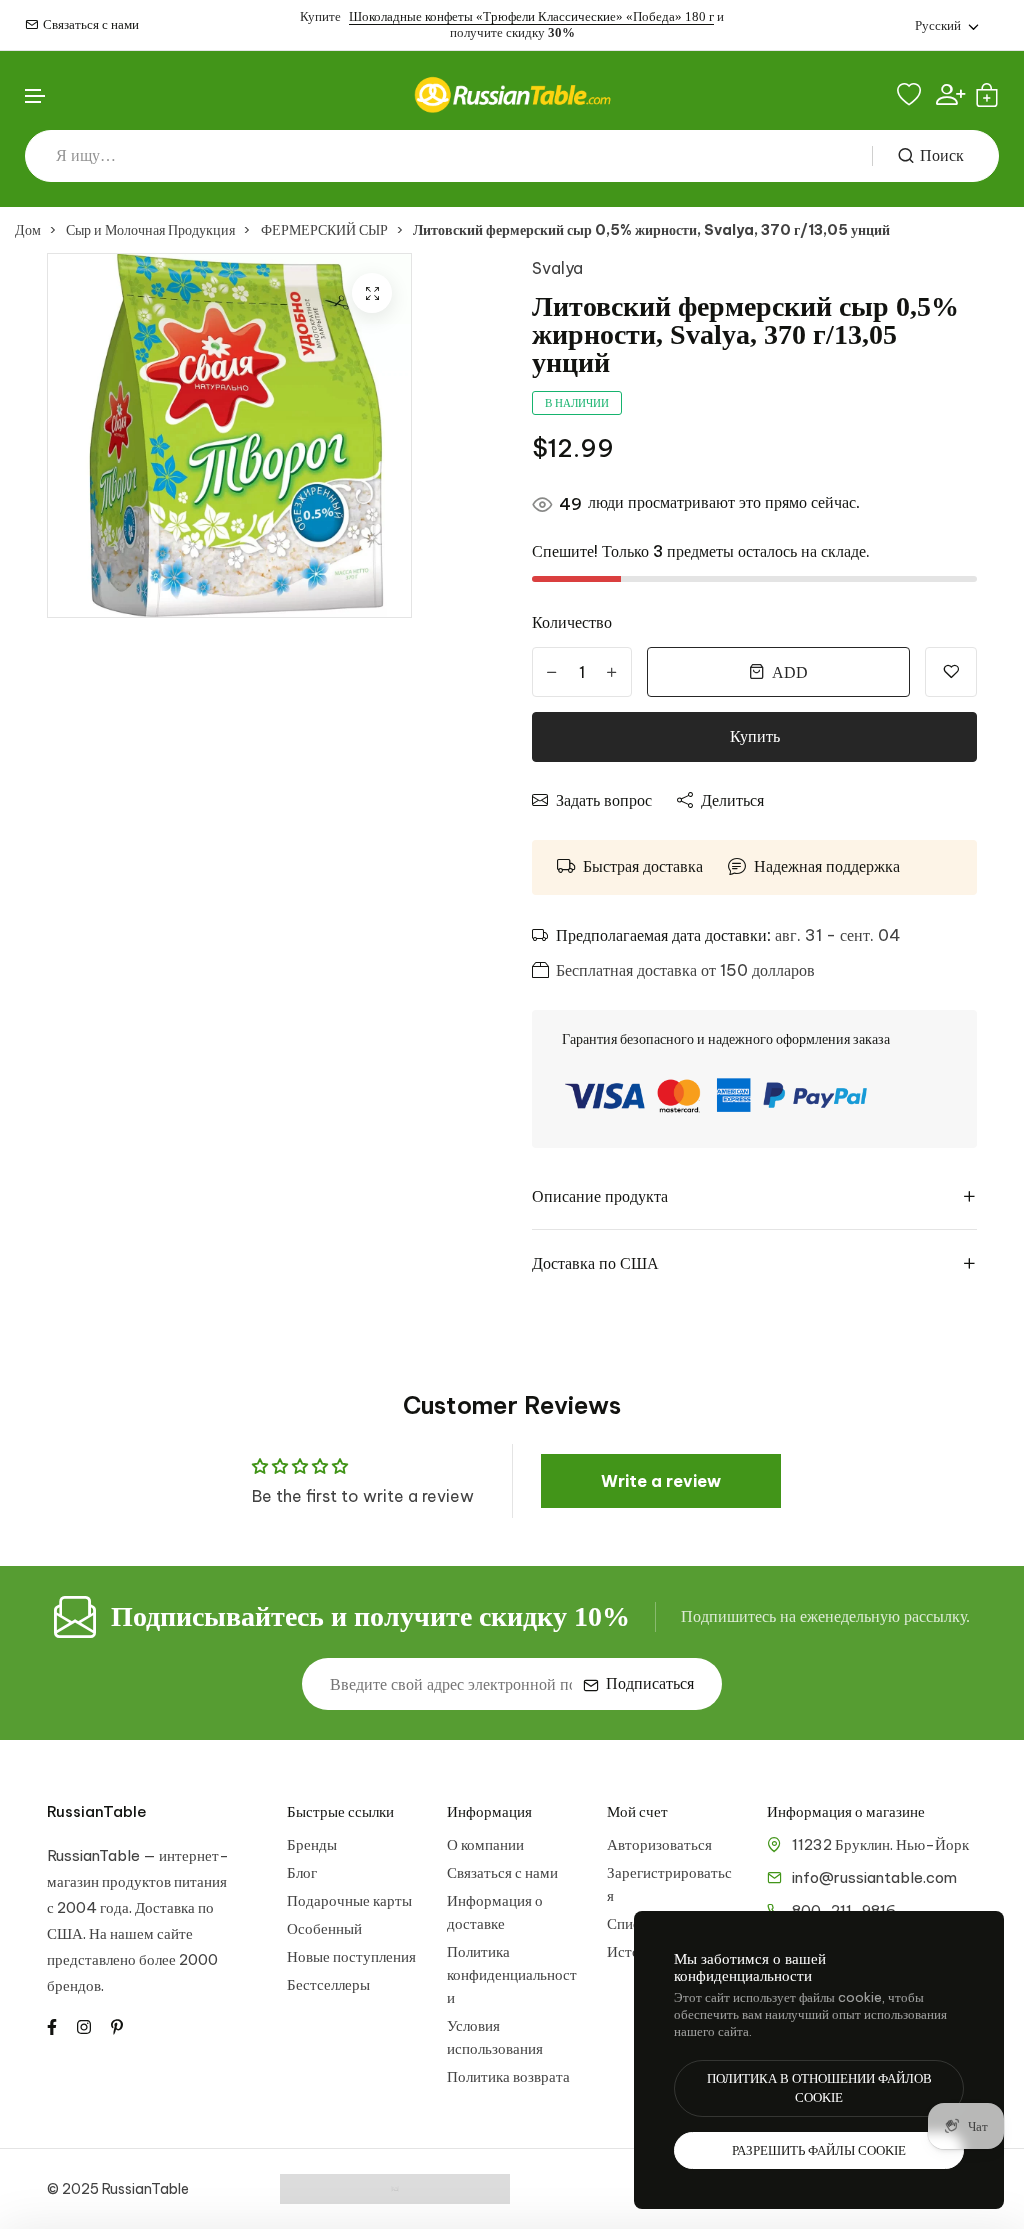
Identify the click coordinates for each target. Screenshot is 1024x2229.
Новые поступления (351, 1956)
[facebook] (52, 2025)
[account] (950, 94)
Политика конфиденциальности (512, 1974)
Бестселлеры (328, 1984)
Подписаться (650, 1683)
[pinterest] (117, 2025)
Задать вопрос (604, 800)
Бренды (312, 1844)
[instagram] (84, 2025)
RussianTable (97, 1811)
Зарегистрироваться (669, 1884)
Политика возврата (508, 2076)
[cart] (987, 95)
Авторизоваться (659, 1844)
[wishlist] (911, 95)
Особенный (324, 1928)
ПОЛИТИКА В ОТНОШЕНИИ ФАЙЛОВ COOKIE (819, 2088)
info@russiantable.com (874, 1877)
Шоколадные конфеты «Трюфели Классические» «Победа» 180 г (531, 16)
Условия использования (495, 2037)
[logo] (512, 94)
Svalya (557, 268)
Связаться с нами (91, 24)
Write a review (661, 1481)
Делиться (732, 800)
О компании (485, 1844)
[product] (372, 293)
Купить (755, 736)
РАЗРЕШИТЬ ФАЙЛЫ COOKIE (819, 2150)
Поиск (942, 155)
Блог (302, 1872)
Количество (572, 622)
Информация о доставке (495, 1912)
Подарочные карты (349, 1900)
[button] (36, 96)
